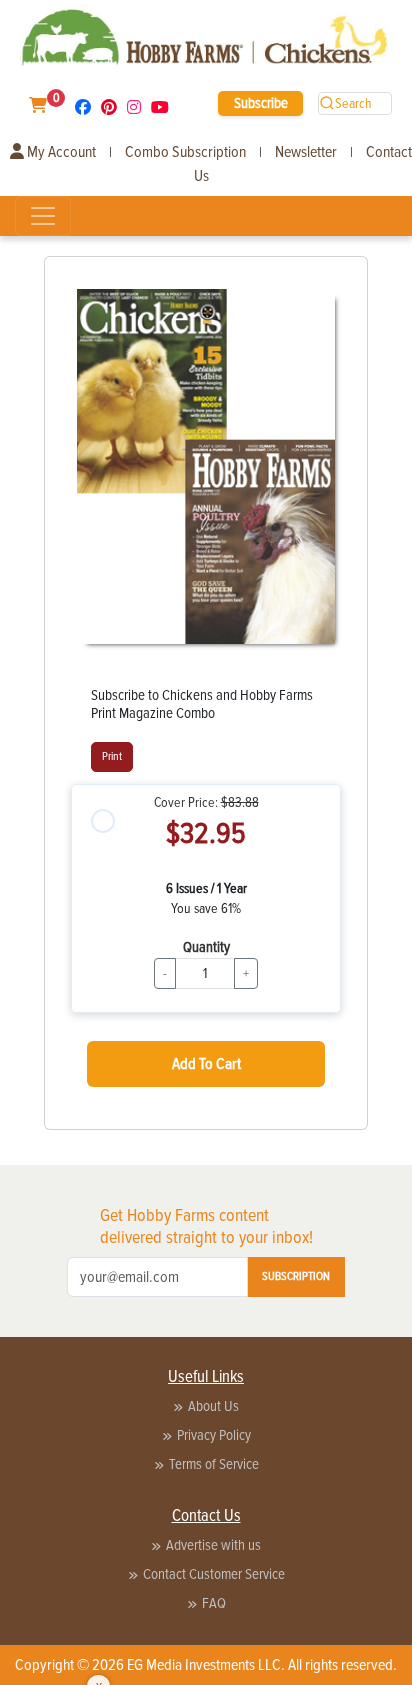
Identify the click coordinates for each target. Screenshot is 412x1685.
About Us (213, 1406)
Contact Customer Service (214, 1574)
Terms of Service (214, 1464)
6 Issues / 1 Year (206, 888)
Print (112, 756)
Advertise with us (213, 1545)
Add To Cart (206, 1064)
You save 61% (206, 908)
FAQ (214, 1603)
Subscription (296, 1276)
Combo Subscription (185, 152)
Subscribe (261, 103)
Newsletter (306, 152)
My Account (60, 152)
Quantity (206, 947)
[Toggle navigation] (43, 216)
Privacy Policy (214, 1435)
